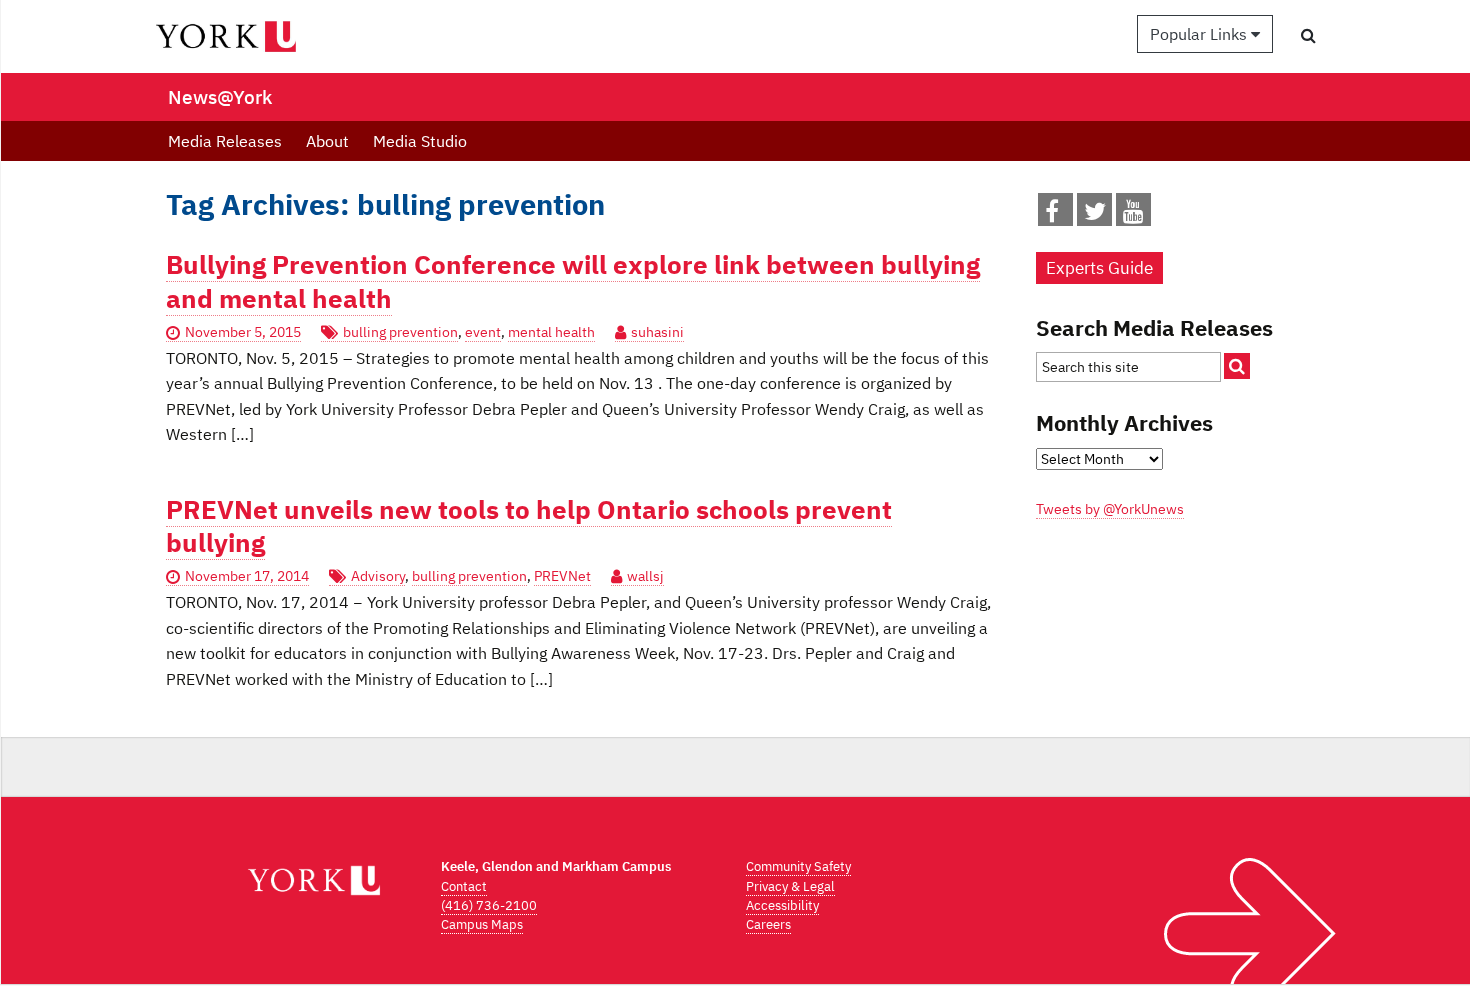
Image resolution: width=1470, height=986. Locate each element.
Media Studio (420, 141)
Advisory (378, 576)
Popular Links (1200, 34)
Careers (768, 924)
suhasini (657, 332)
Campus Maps (482, 924)
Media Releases (225, 141)
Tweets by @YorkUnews (1110, 509)
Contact (464, 886)
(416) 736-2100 (489, 905)
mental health (551, 332)
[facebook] (1052, 215)
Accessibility (782, 905)
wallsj (645, 576)
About (327, 141)
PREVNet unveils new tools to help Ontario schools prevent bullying (529, 526)
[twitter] (1095, 215)
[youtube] (1133, 215)
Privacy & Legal (790, 886)
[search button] (1308, 35)
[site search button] (1237, 366)
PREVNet (562, 576)
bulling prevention (400, 332)
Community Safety (798, 866)
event (483, 332)
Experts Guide (1099, 268)
